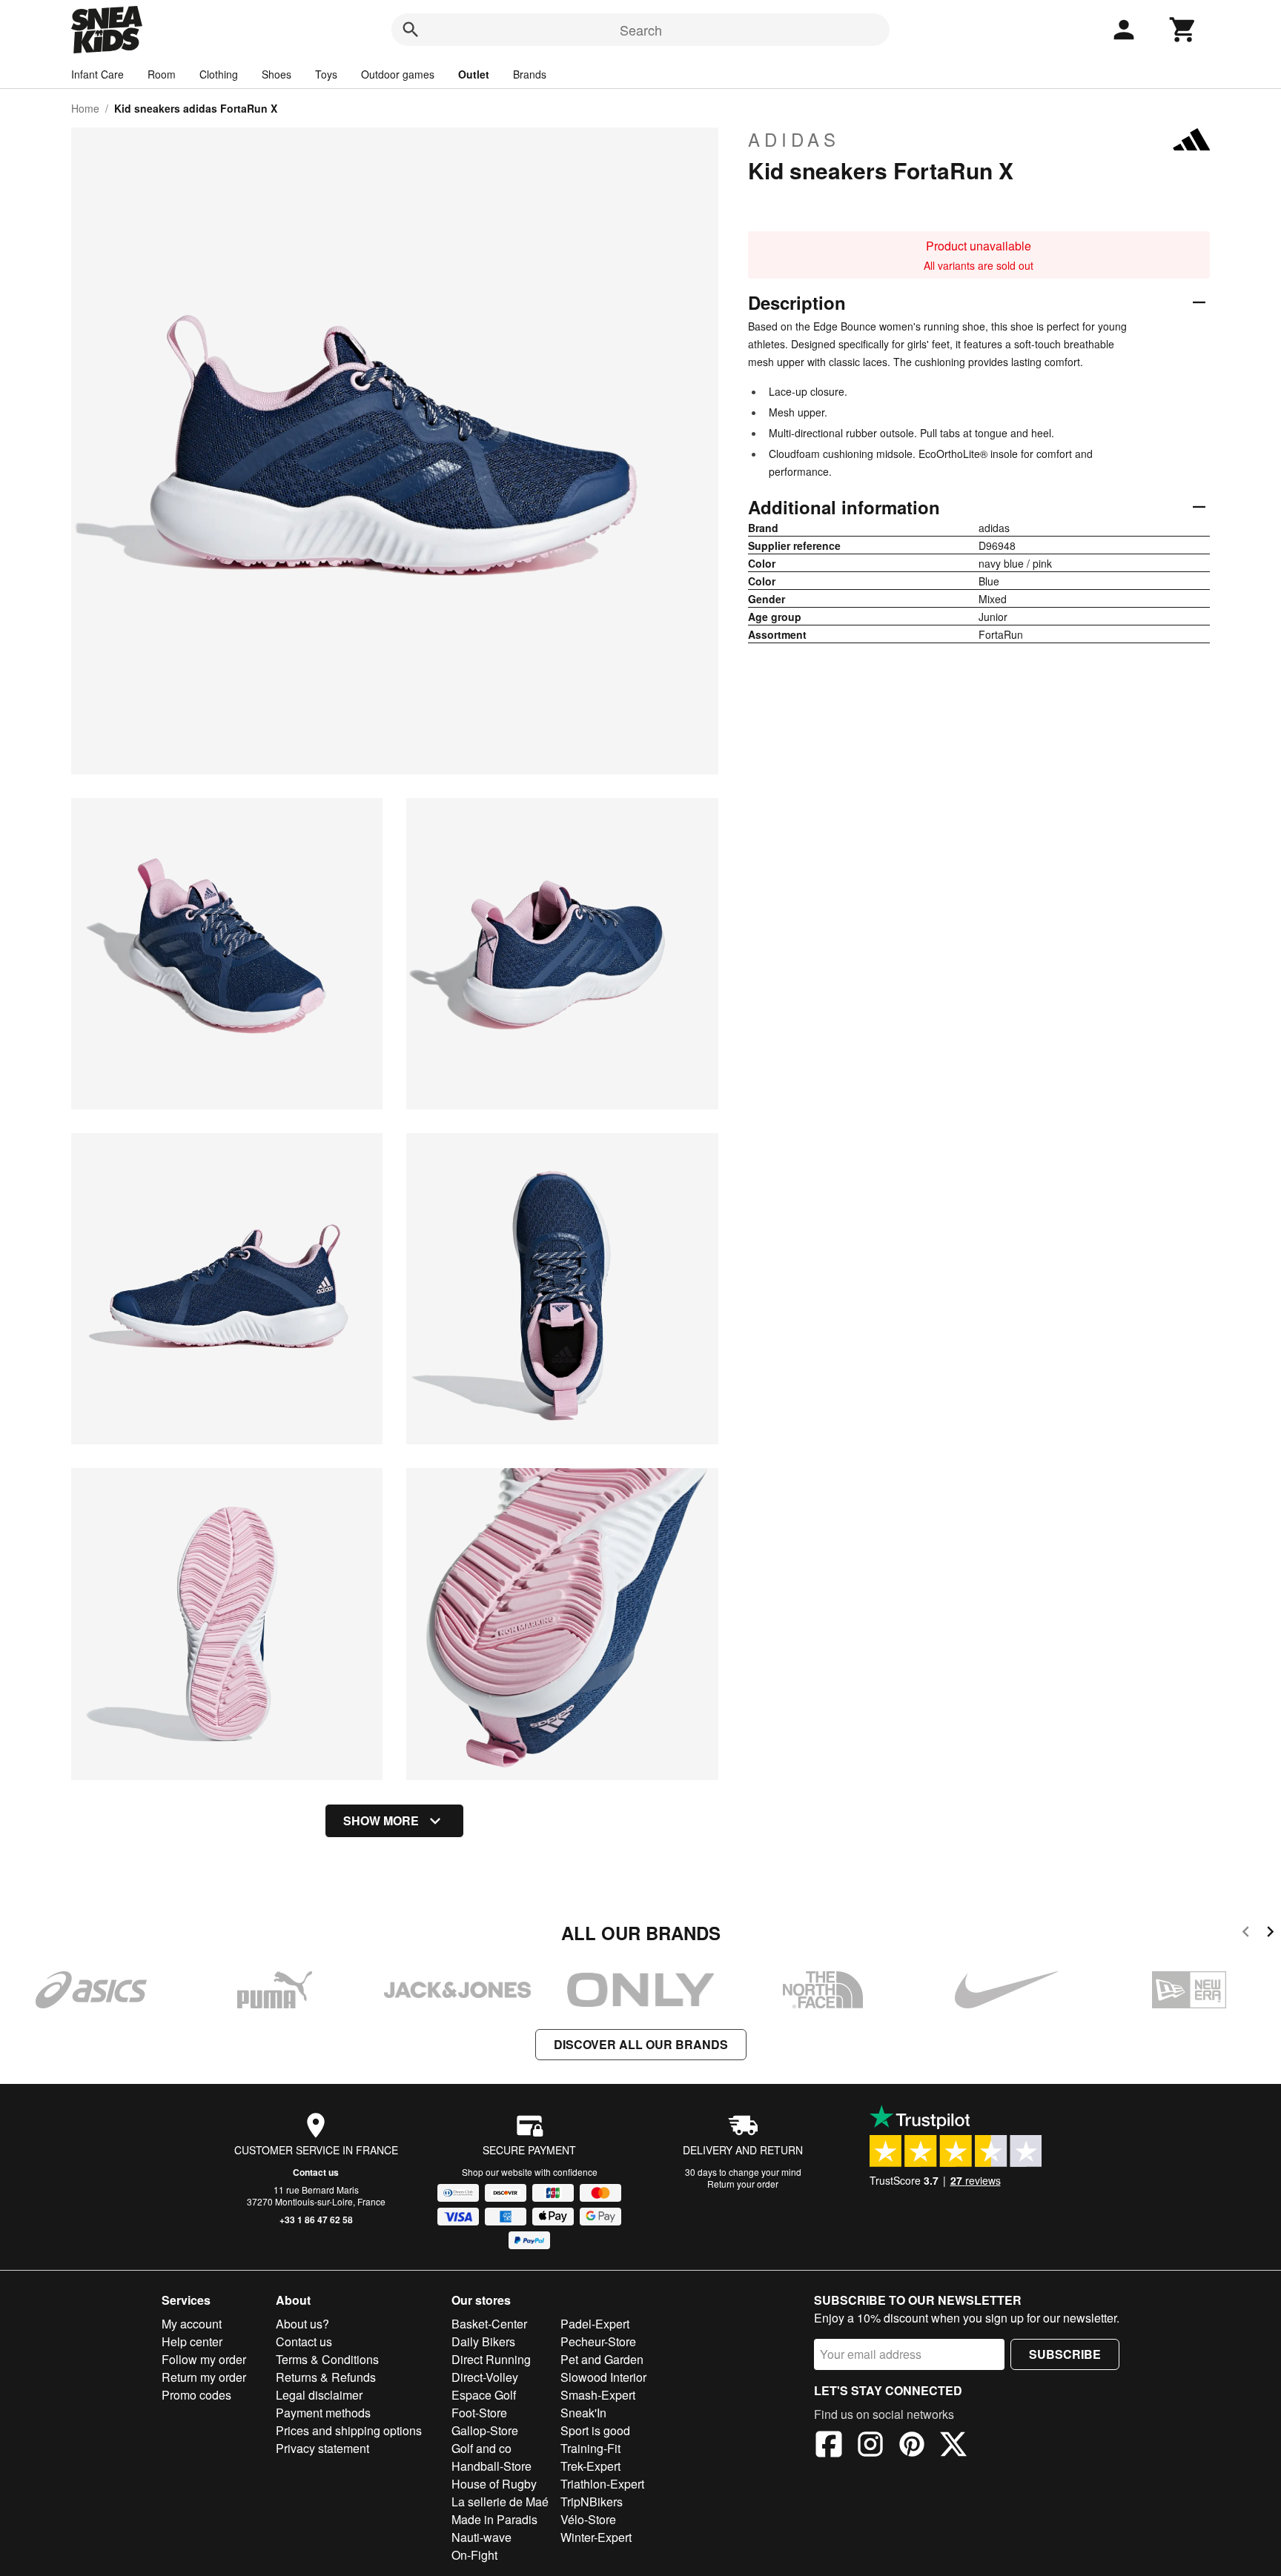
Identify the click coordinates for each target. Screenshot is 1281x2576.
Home (85, 108)
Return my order (204, 2377)
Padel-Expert (595, 2324)
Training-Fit (590, 2448)
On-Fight (474, 2555)
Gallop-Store (485, 2430)
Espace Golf (484, 2395)
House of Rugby (494, 2484)
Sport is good (595, 2430)
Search (641, 30)
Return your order (743, 2184)
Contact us (316, 2172)
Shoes (277, 74)
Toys (326, 74)
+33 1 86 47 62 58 (316, 2220)
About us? (302, 2324)
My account (192, 2324)
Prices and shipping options (349, 2430)
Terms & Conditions (327, 2359)
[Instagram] (870, 2446)
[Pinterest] (912, 2446)
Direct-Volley (485, 2377)
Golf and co (481, 2448)
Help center (192, 2341)
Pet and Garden (602, 2359)
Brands (530, 74)
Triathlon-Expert (602, 2484)
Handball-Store (491, 2466)
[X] (953, 2446)
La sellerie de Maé (500, 2502)
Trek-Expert (590, 2466)
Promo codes (196, 2395)
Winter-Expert (596, 2537)
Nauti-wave (481, 2537)
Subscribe (1065, 2354)
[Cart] (1183, 30)
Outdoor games (398, 74)
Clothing (219, 74)
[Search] (411, 30)
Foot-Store (479, 2413)
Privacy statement (322, 2448)
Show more (381, 1820)
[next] (1270, 1934)
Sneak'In (583, 2413)
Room (162, 74)
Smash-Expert (598, 2395)
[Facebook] (829, 2446)
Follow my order (204, 2359)
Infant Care (97, 74)
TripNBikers (592, 2502)
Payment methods (323, 2413)
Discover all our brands (641, 2044)
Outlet (474, 74)
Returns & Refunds (326, 2377)
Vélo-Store (588, 2519)
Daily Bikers (483, 2341)
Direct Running (491, 2359)
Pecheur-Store (598, 2341)
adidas (794, 139)
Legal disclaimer (319, 2395)
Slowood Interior (603, 2377)
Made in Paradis (494, 2519)
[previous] (1246, 1934)
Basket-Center (489, 2324)
